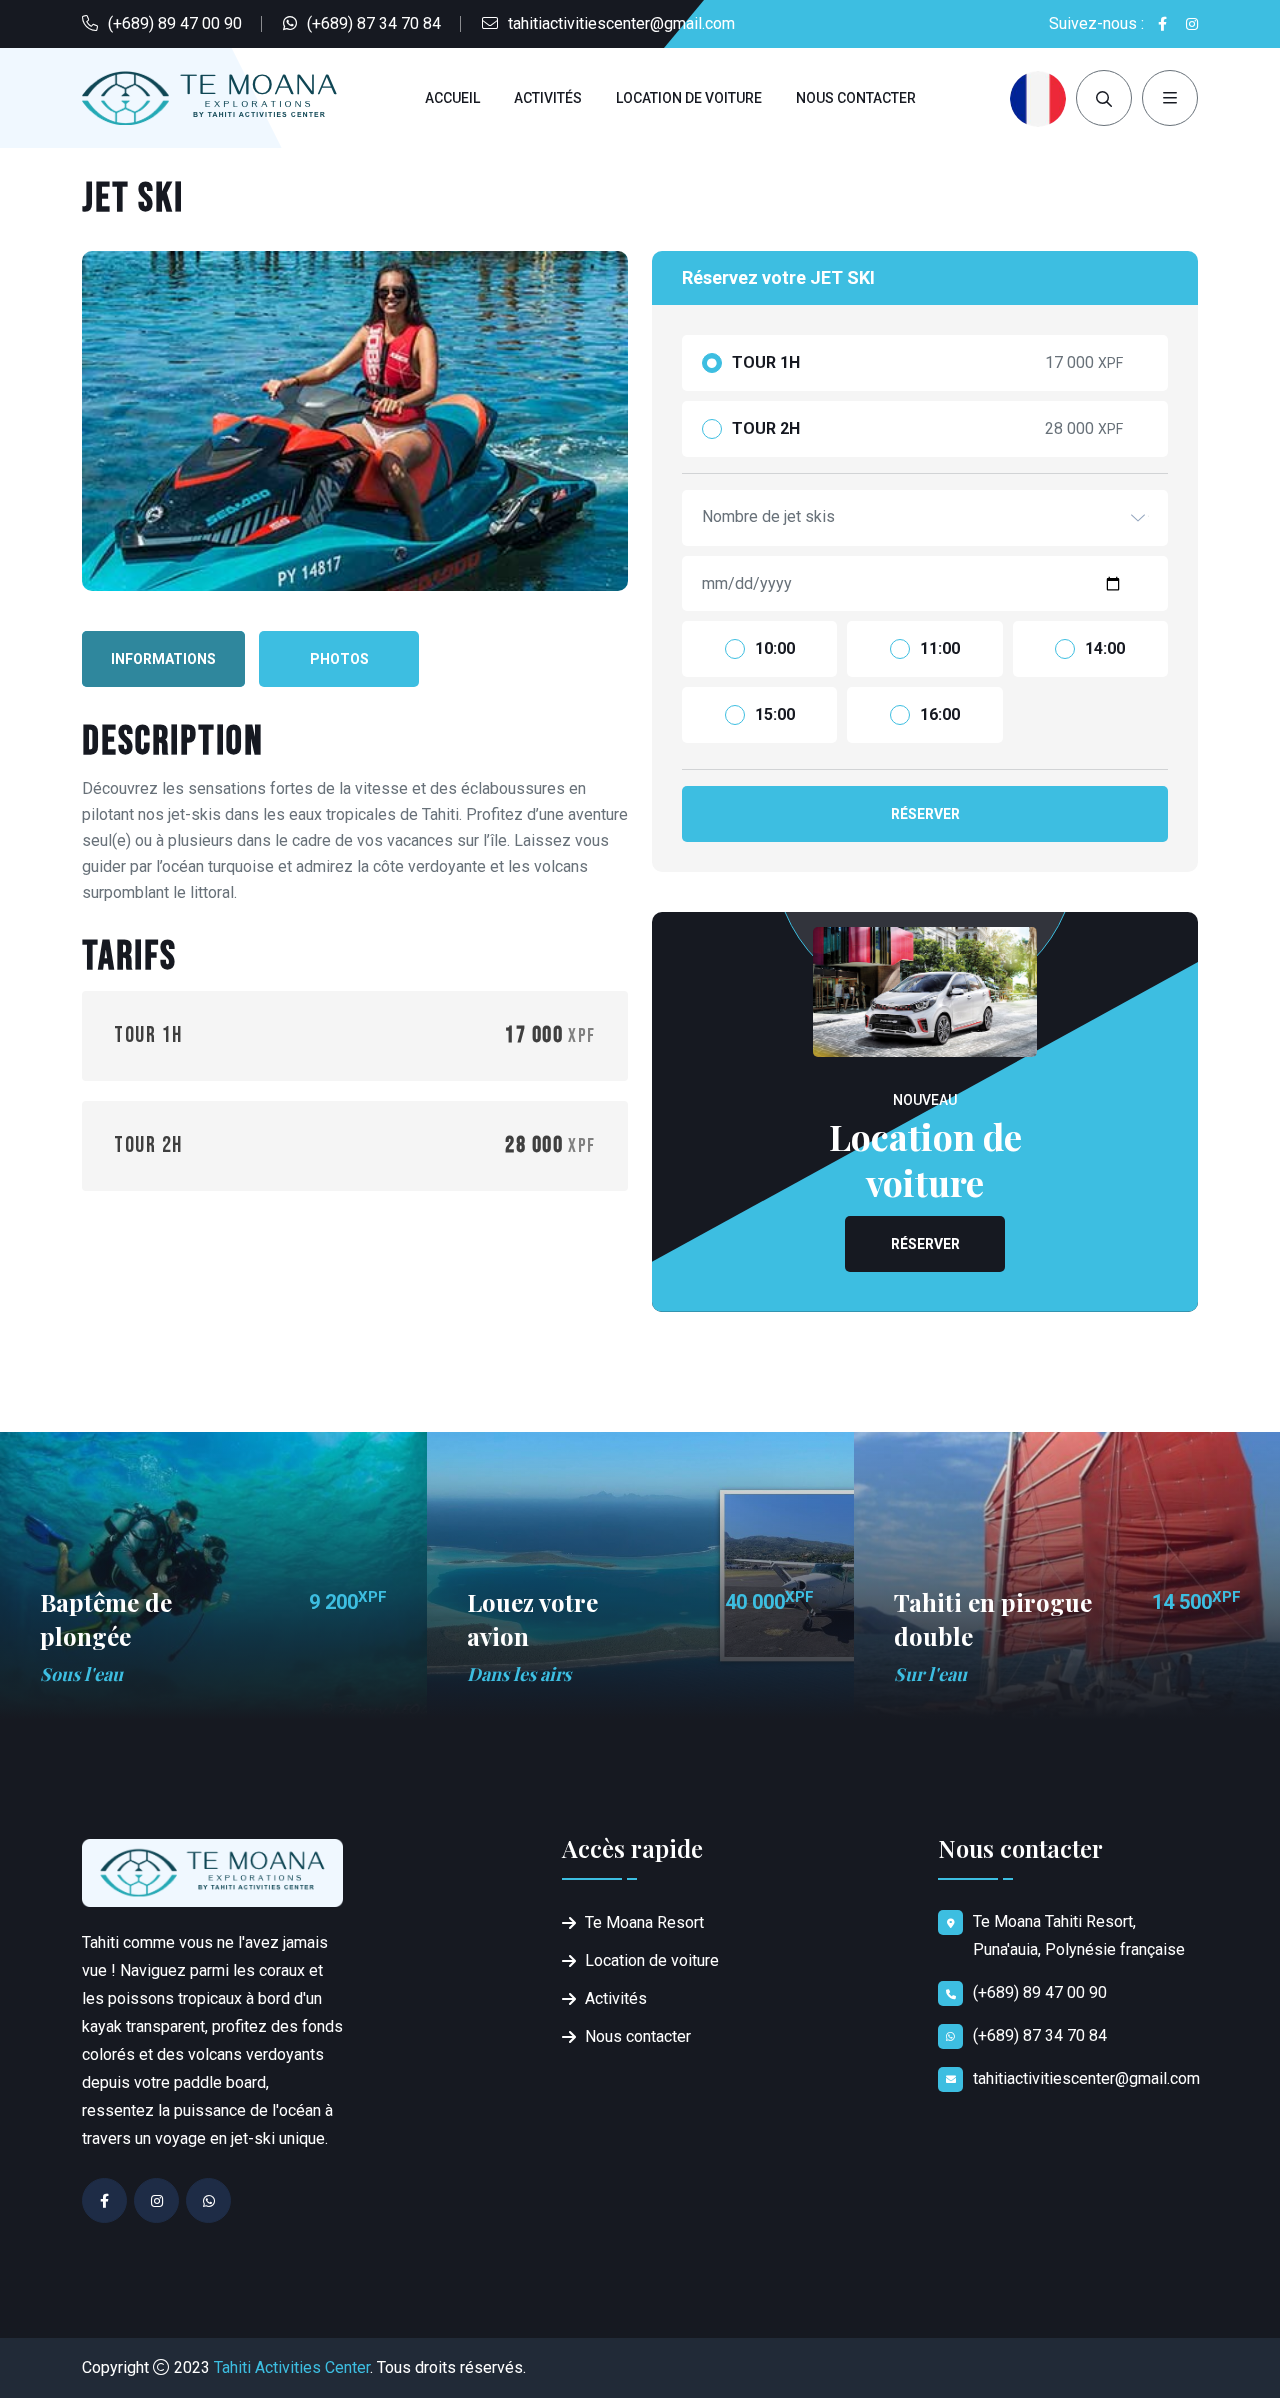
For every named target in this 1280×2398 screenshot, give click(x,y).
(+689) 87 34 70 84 (374, 23)
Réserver (925, 814)
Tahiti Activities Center (292, 2367)
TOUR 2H (766, 429)
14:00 (1105, 649)
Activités (548, 98)
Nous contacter (856, 98)
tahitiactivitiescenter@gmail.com (621, 23)
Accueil (452, 98)
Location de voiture (689, 98)
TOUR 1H (766, 363)
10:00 (775, 649)
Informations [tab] (163, 659)
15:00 (775, 715)
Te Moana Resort (644, 1922)
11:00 (940, 649)
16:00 (940, 715)
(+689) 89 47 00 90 (175, 23)
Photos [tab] (339, 659)
